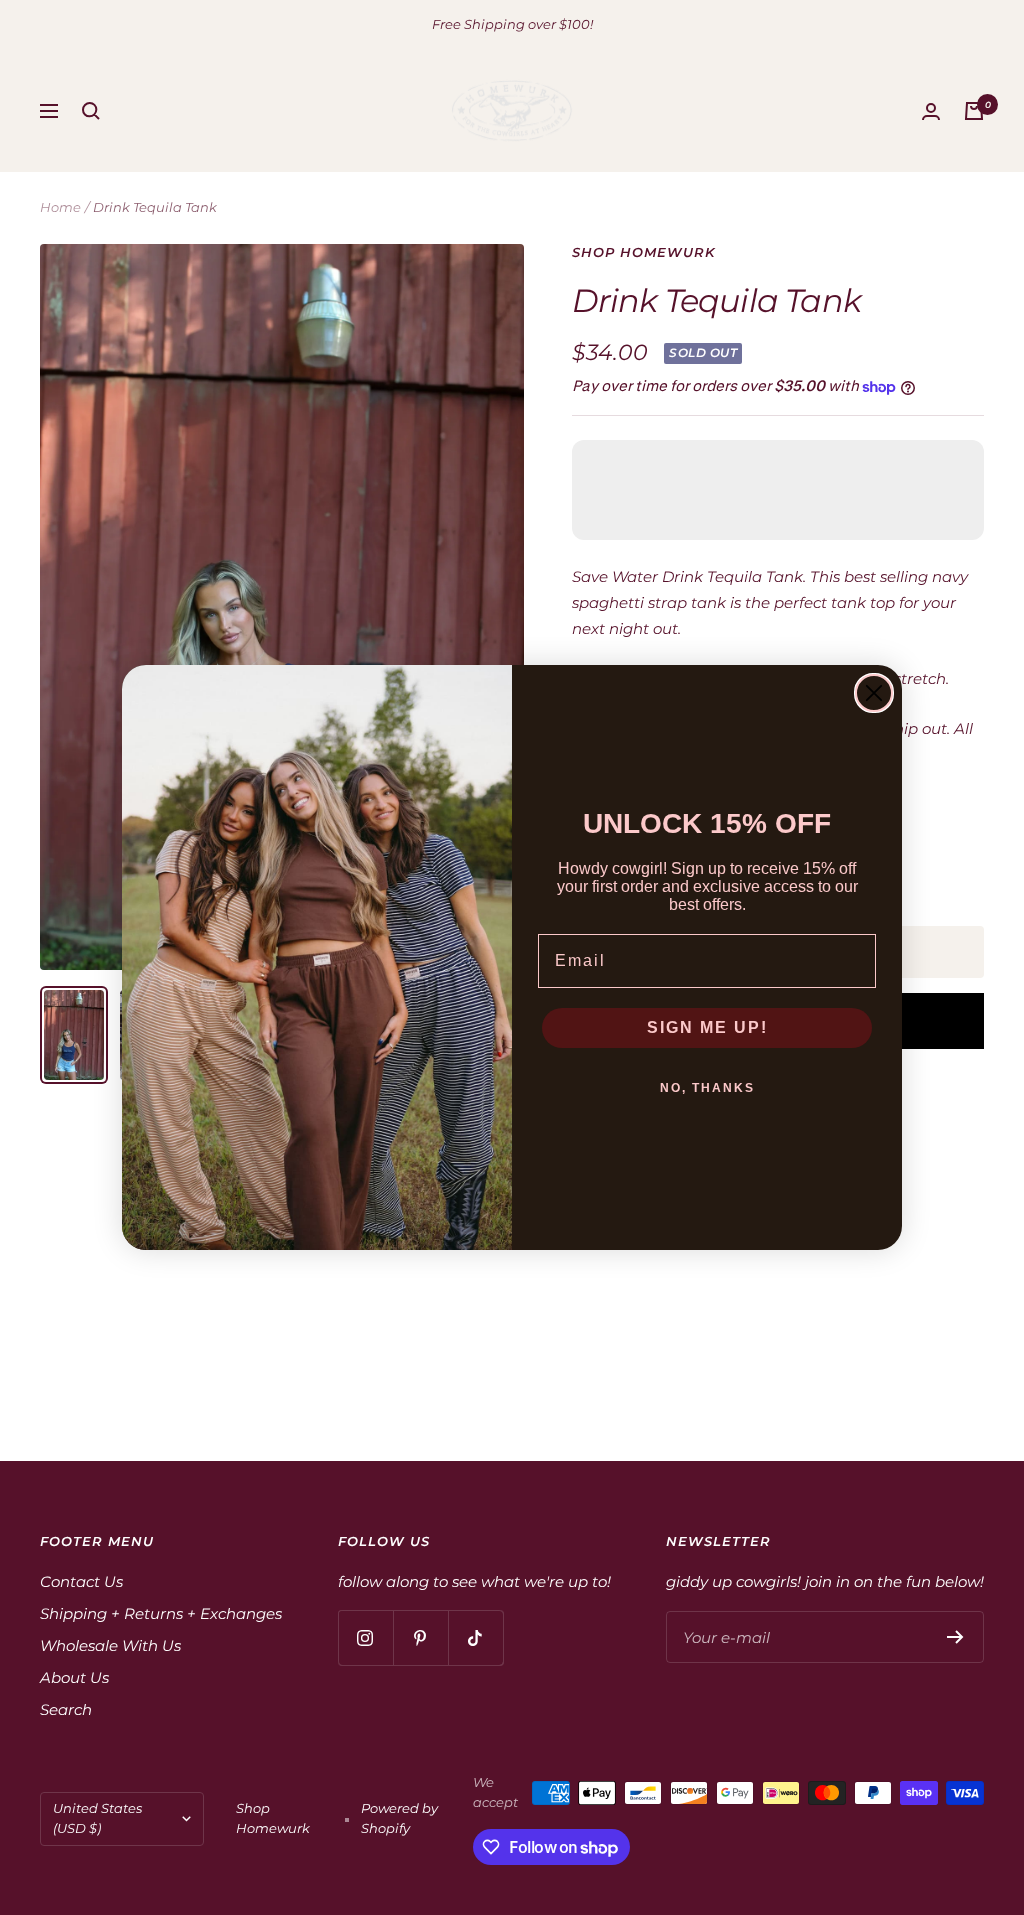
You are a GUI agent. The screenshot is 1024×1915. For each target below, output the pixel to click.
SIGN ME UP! (707, 1027)
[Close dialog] (874, 693)
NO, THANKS (707, 1088)
